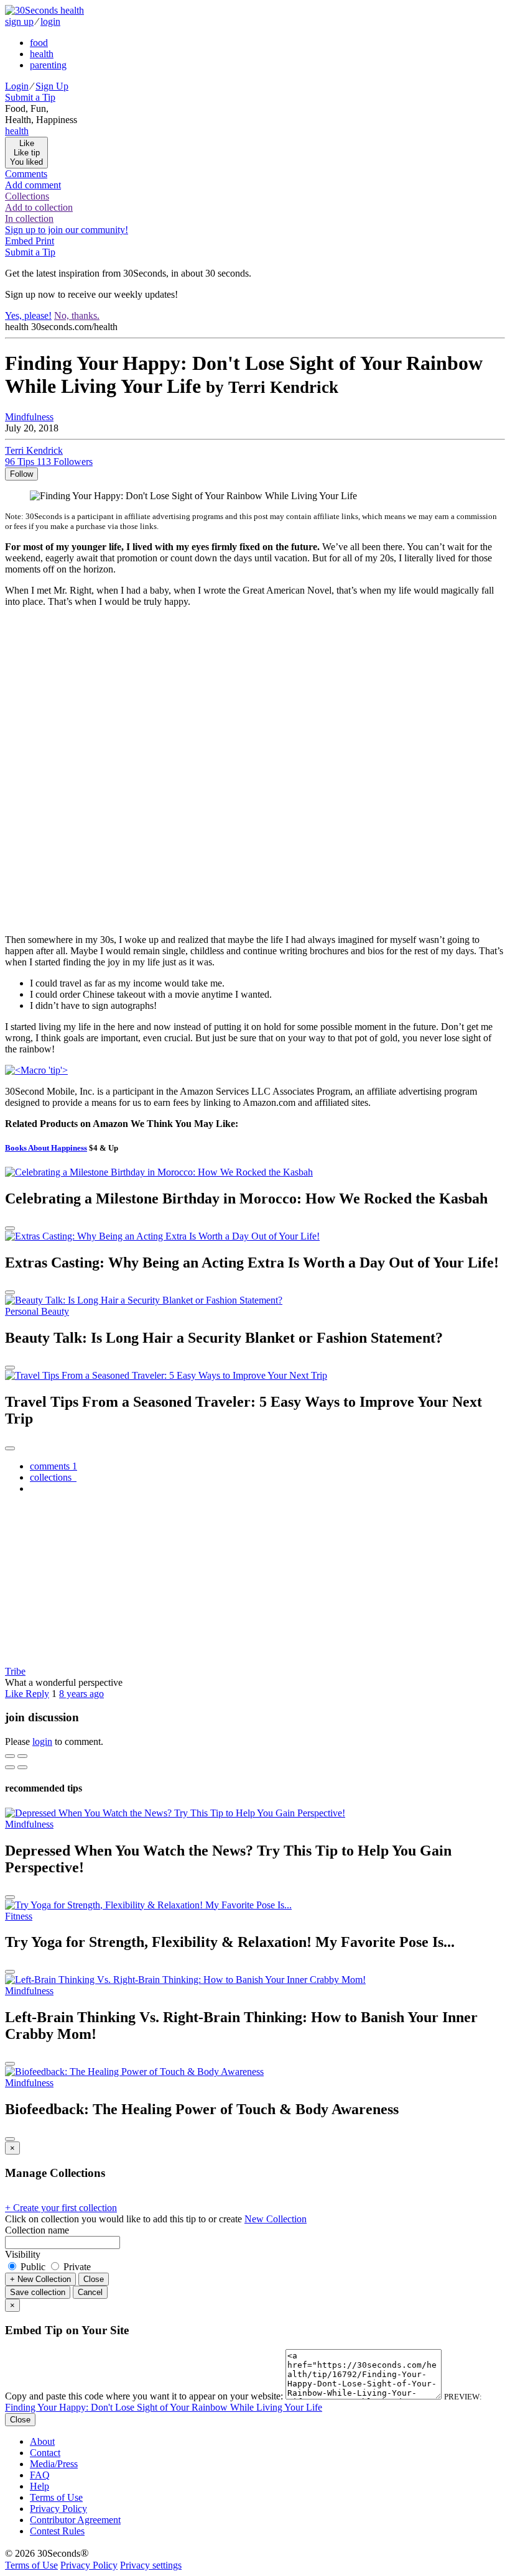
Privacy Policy (58, 2509)
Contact (45, 2453)
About (42, 2441)
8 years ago (81, 1694)
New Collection (276, 2219)
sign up (19, 21)
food (39, 43)
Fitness (19, 1916)
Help (39, 2486)
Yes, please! (28, 315)
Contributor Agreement (75, 2520)
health (42, 54)
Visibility (23, 2254)
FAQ (40, 2475)
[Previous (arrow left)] (10, 1767)
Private (76, 2267)
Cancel (90, 2292)
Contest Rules (57, 2531)
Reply (37, 1694)
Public (33, 2267)
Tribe (15, 1671)
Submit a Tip (30, 97)
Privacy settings (151, 2565)
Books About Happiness (46, 1148)
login (50, 21)
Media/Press (54, 2464)
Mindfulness (29, 417)
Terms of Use (56, 2497)
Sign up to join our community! (67, 230)
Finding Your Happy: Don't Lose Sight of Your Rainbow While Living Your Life (164, 2407)
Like (15, 1694)
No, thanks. (77, 315)
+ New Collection (40, 2279)
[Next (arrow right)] (22, 1767)
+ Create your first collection (61, 2208)
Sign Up (52, 86)
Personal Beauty (37, 1311)
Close (94, 2279)
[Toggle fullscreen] (22, 1756)
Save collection (38, 2292)
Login (17, 86)
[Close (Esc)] (10, 1756)
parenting (48, 65)
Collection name (37, 2230)
